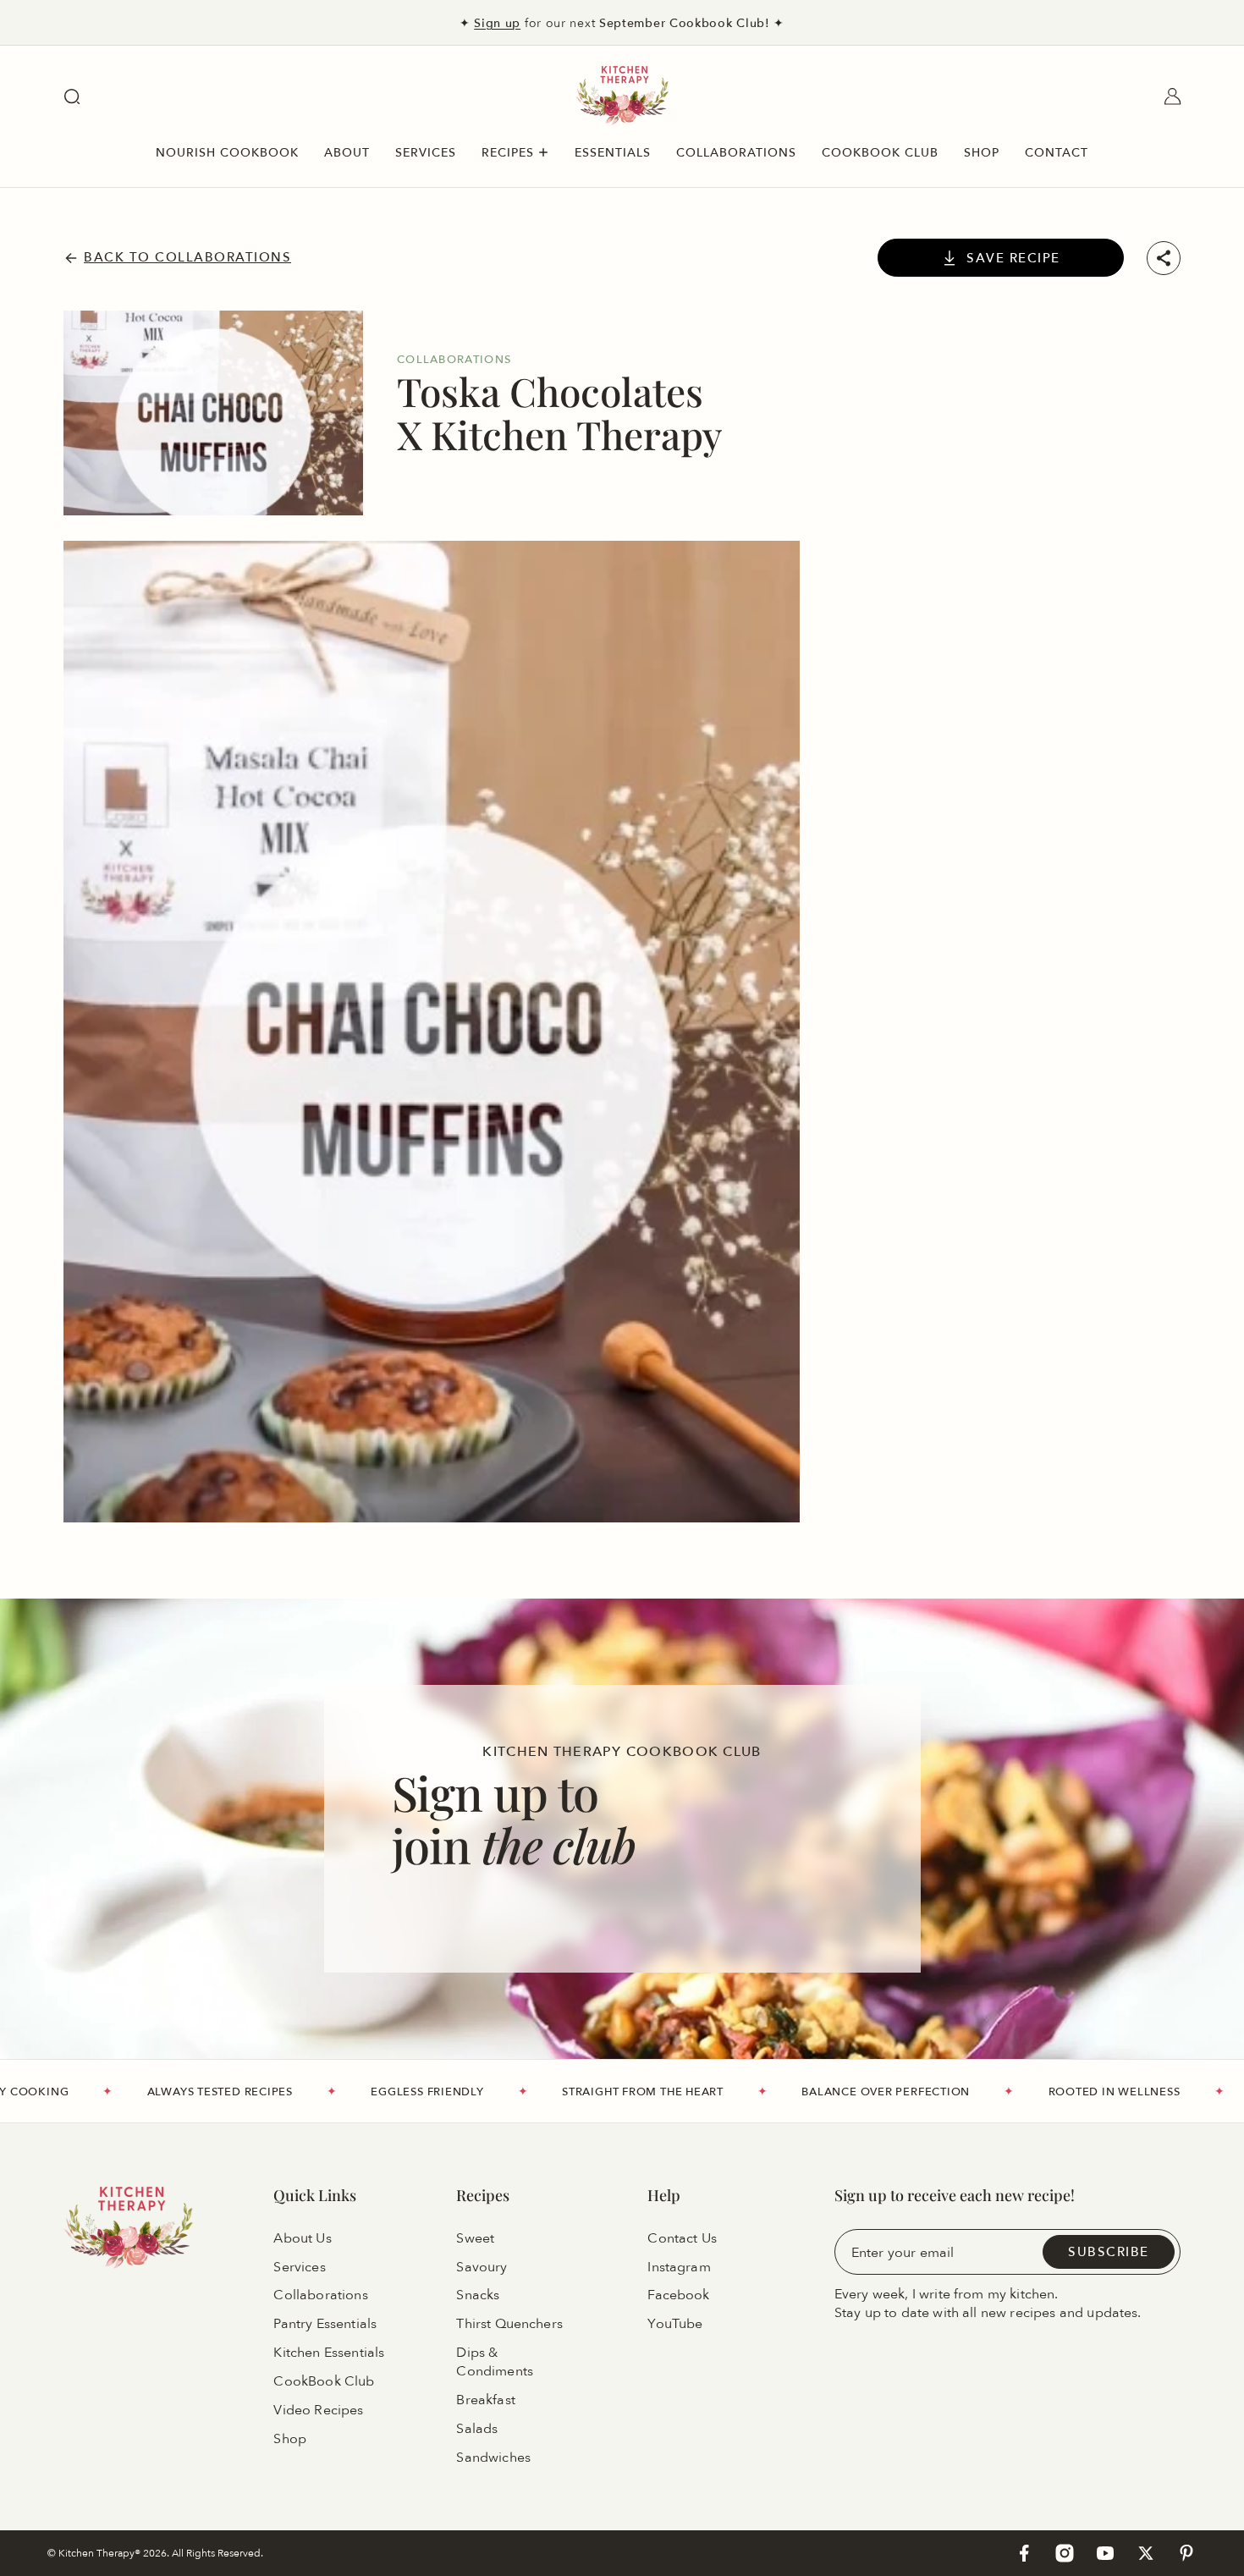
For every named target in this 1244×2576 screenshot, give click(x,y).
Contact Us (682, 2238)
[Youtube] (1105, 2553)
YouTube (675, 2325)
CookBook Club (324, 2381)
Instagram (679, 2267)
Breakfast (485, 2400)
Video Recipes (318, 2410)
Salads (477, 2429)
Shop (290, 2439)
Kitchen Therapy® (101, 2553)
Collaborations (320, 2296)
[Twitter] (1146, 2553)
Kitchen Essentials (329, 2353)
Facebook (678, 2296)
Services (299, 2267)
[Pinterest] (1186, 2553)
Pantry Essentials (325, 2325)
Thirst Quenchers (509, 2325)
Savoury (482, 2267)
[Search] (72, 96)
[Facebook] (1024, 2553)
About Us (302, 2238)
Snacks (478, 2296)
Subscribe (1109, 2251)
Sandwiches (493, 2458)
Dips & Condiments (495, 2362)
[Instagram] (1065, 2553)
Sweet (475, 2238)
